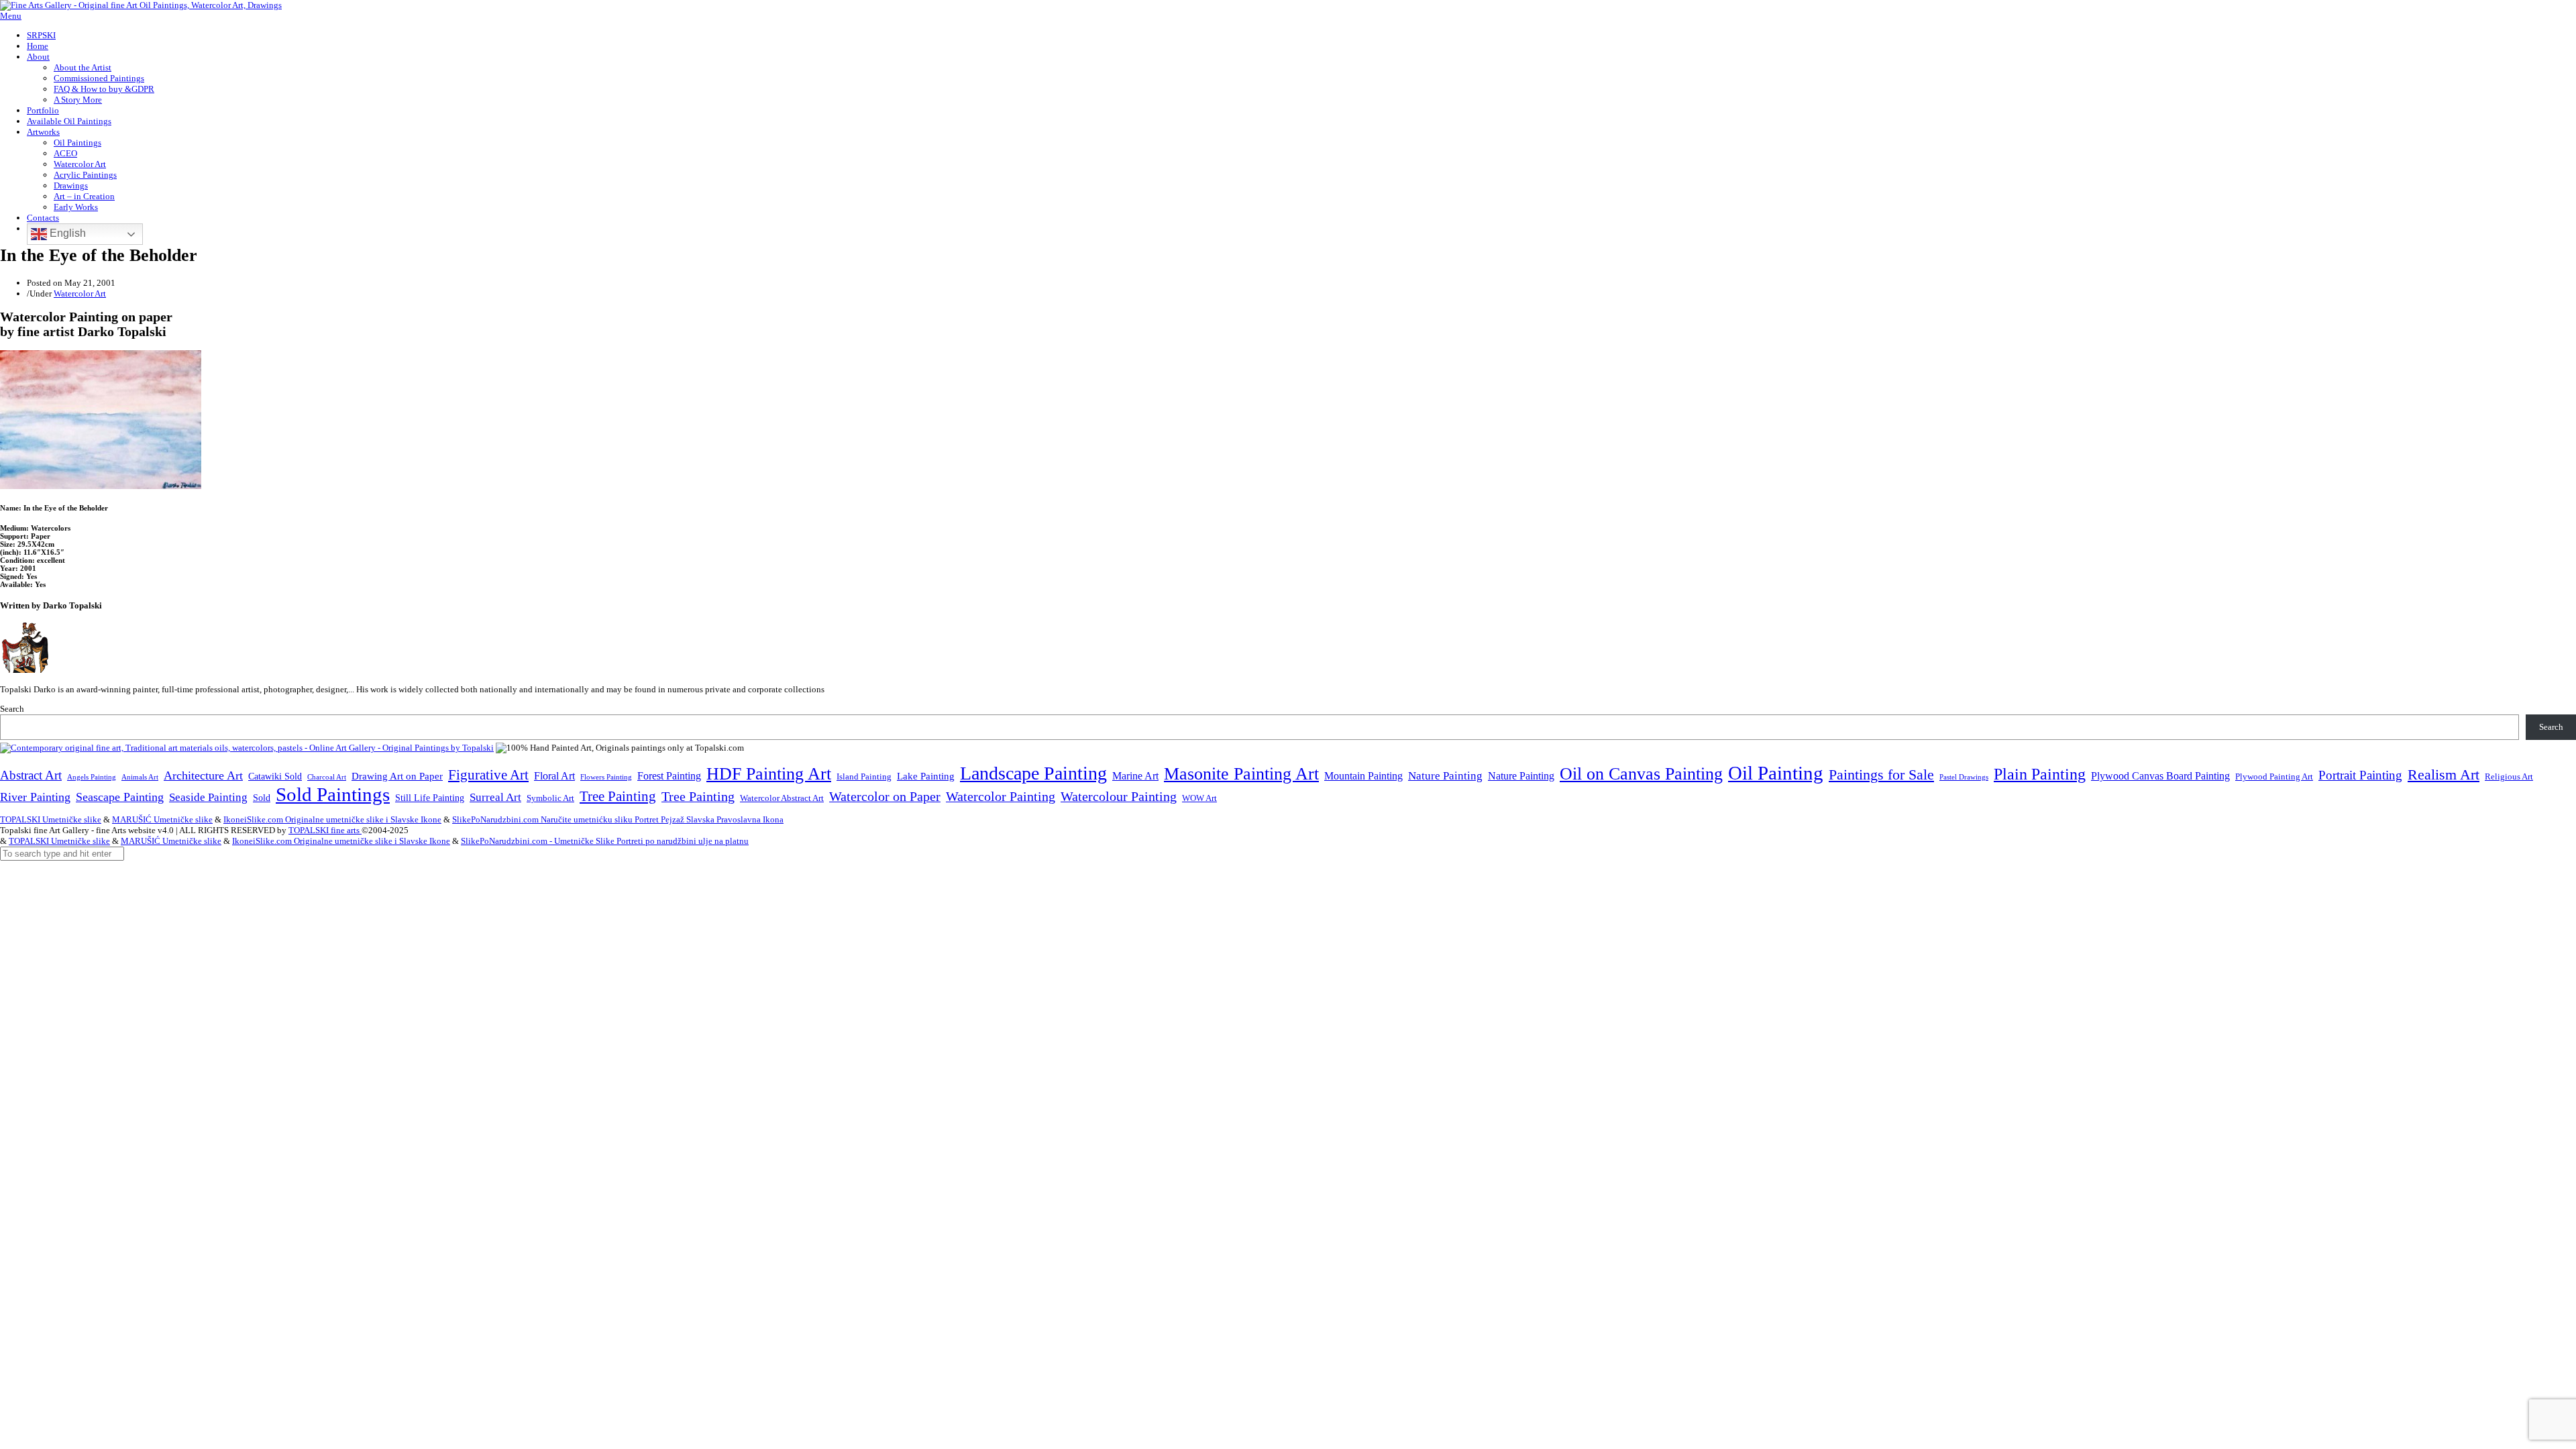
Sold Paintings (333, 795)
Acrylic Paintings (85, 175)
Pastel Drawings (1964, 777)
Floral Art (554, 776)
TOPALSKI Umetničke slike (51, 819)
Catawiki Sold (275, 776)
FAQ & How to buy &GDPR (104, 89)
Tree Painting (618, 796)
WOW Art (1199, 798)
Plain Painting (2040, 774)
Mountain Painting (1363, 776)
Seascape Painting (120, 797)
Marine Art (1135, 776)
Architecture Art (203, 775)
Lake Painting (926, 776)
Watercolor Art (80, 164)
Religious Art (2509, 776)
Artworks (43, 132)
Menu (11, 16)
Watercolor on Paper (885, 797)
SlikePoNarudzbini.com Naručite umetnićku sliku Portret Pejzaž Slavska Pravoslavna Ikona (618, 819)
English (66, 233)
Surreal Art (495, 797)
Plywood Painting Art (2274, 776)
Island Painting (864, 777)
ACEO (65, 153)
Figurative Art (488, 775)
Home (38, 46)
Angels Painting (92, 777)
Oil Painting (1776, 773)
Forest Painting (669, 776)
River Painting (35, 797)
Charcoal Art (327, 777)
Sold (262, 798)
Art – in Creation (84, 196)
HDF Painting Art (769, 774)
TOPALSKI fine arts (325, 830)
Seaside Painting (208, 797)
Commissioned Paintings (99, 78)
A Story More (78, 100)
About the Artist (83, 67)
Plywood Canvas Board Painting (2160, 776)
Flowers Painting (606, 777)
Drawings (71, 185)
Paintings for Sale (1881, 775)
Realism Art (2444, 774)
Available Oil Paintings (69, 121)
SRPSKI (41, 35)
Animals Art (140, 777)
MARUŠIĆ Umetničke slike (162, 819)
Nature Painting (1445, 776)
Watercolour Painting (1119, 797)
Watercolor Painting (1001, 797)
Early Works (76, 207)
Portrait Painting (2360, 775)
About (38, 57)
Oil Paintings (77, 143)
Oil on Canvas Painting (1641, 773)
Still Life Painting (430, 798)
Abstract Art (31, 775)
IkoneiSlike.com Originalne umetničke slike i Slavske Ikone (332, 819)
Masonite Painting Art (1241, 774)
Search (12, 709)
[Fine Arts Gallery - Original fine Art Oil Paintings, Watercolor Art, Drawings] (141, 5)
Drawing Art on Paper (397, 776)
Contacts (43, 218)
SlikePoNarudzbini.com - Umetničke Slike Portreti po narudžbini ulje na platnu (605, 841)
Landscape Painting (1033, 773)
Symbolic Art (550, 798)
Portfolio (43, 110)
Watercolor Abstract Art (782, 798)
